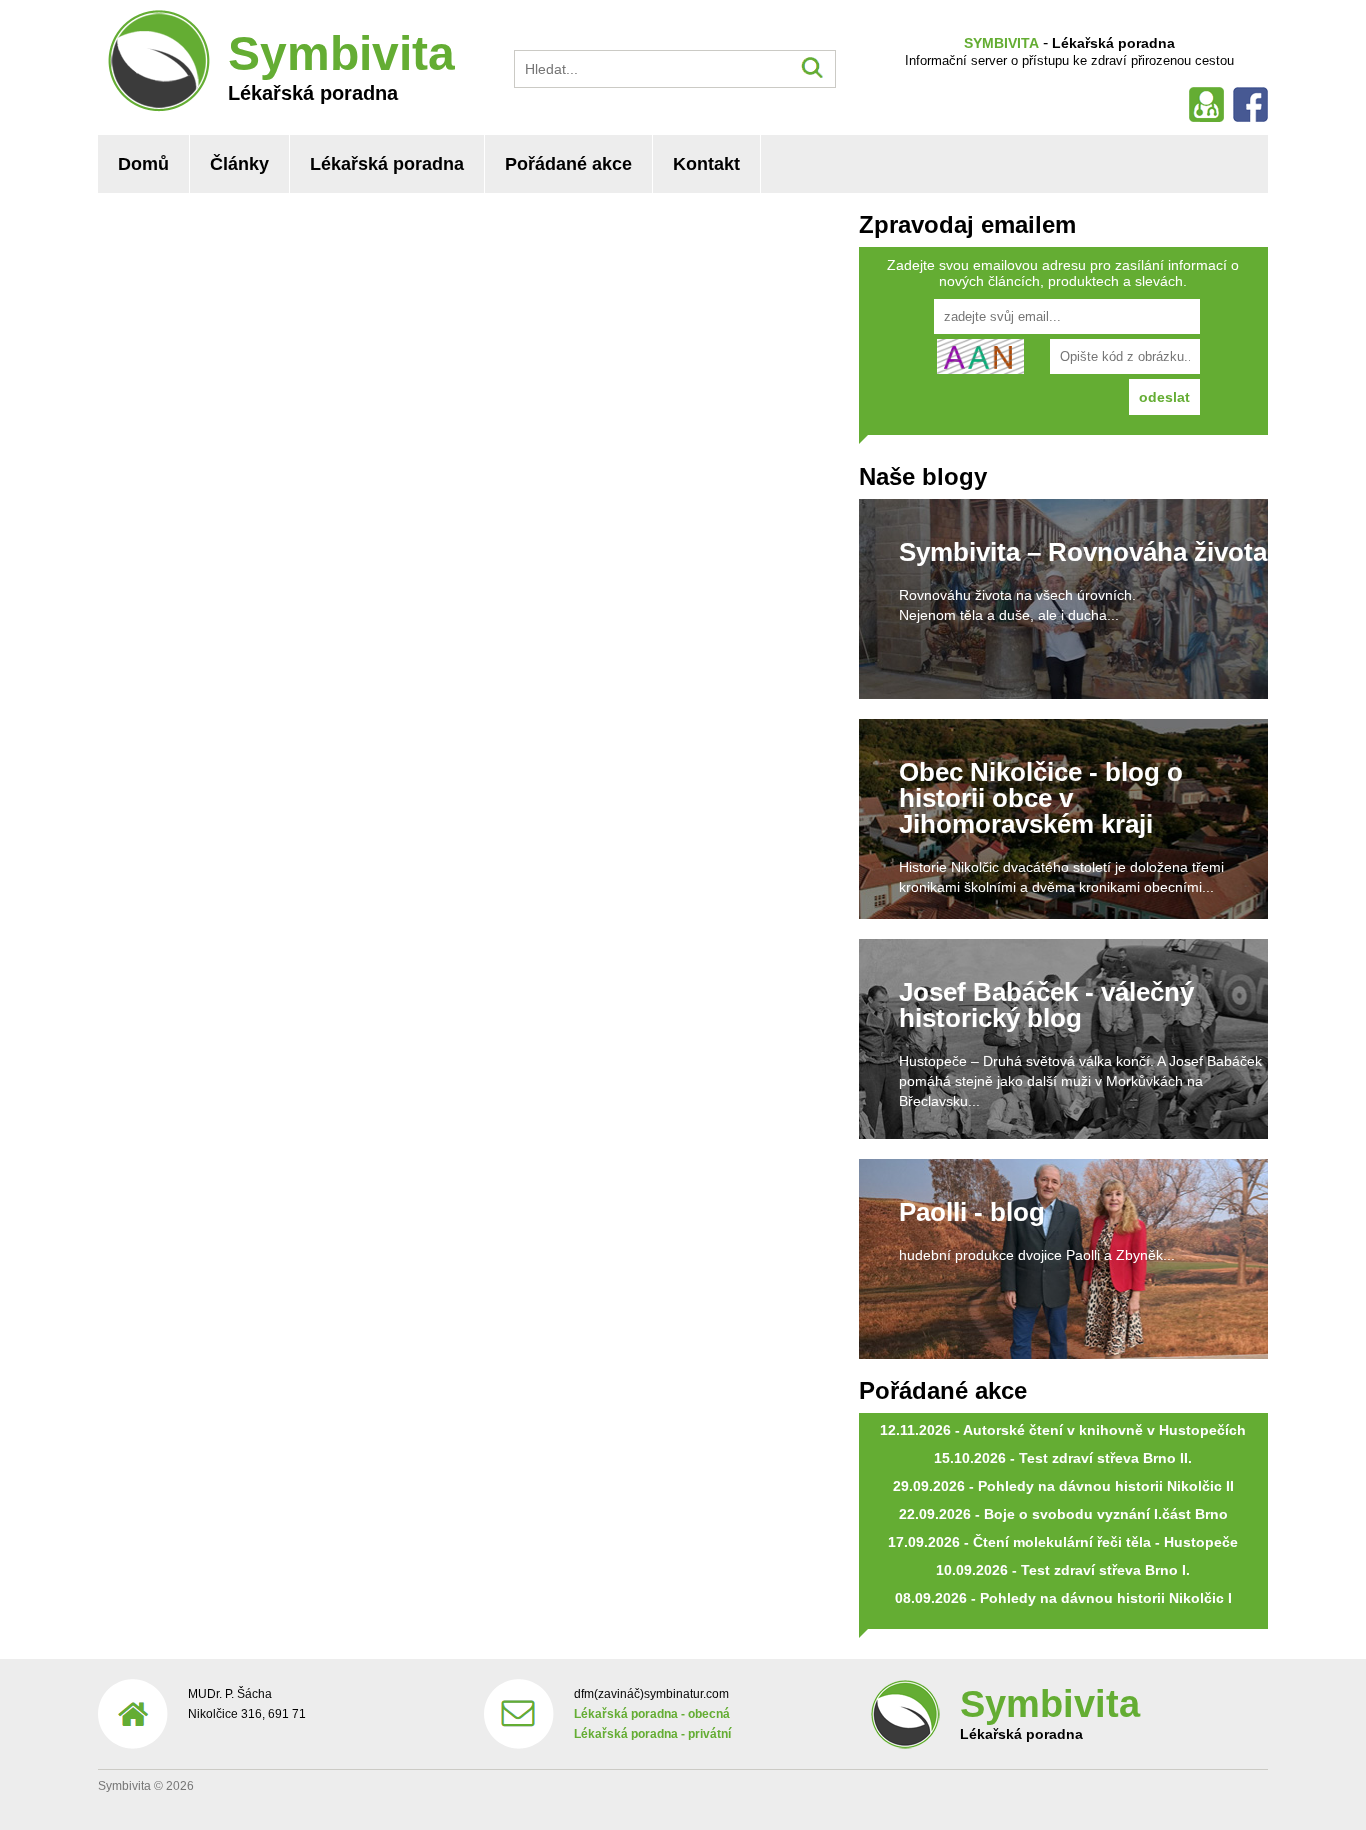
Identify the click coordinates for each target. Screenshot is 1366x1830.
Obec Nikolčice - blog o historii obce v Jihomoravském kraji (1041, 798)
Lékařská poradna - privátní (652, 1734)
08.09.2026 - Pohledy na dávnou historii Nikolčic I (1063, 1598)
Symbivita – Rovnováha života (1083, 552)
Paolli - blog (972, 1212)
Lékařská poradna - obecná (652, 1714)
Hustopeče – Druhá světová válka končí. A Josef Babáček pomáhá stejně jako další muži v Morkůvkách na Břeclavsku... (1080, 1081)
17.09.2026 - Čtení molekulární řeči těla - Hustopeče (1063, 1542)
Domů (143, 164)
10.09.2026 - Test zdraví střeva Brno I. (1063, 1570)
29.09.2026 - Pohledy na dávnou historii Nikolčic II (1063, 1486)
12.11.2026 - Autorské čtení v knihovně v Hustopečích (1063, 1430)
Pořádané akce (568, 164)
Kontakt (706, 164)
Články (239, 164)
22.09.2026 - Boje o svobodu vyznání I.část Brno (1063, 1514)
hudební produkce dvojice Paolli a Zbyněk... (1037, 1255)
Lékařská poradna (387, 164)
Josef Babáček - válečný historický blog (1046, 1005)
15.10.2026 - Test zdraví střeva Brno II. (1063, 1458)
